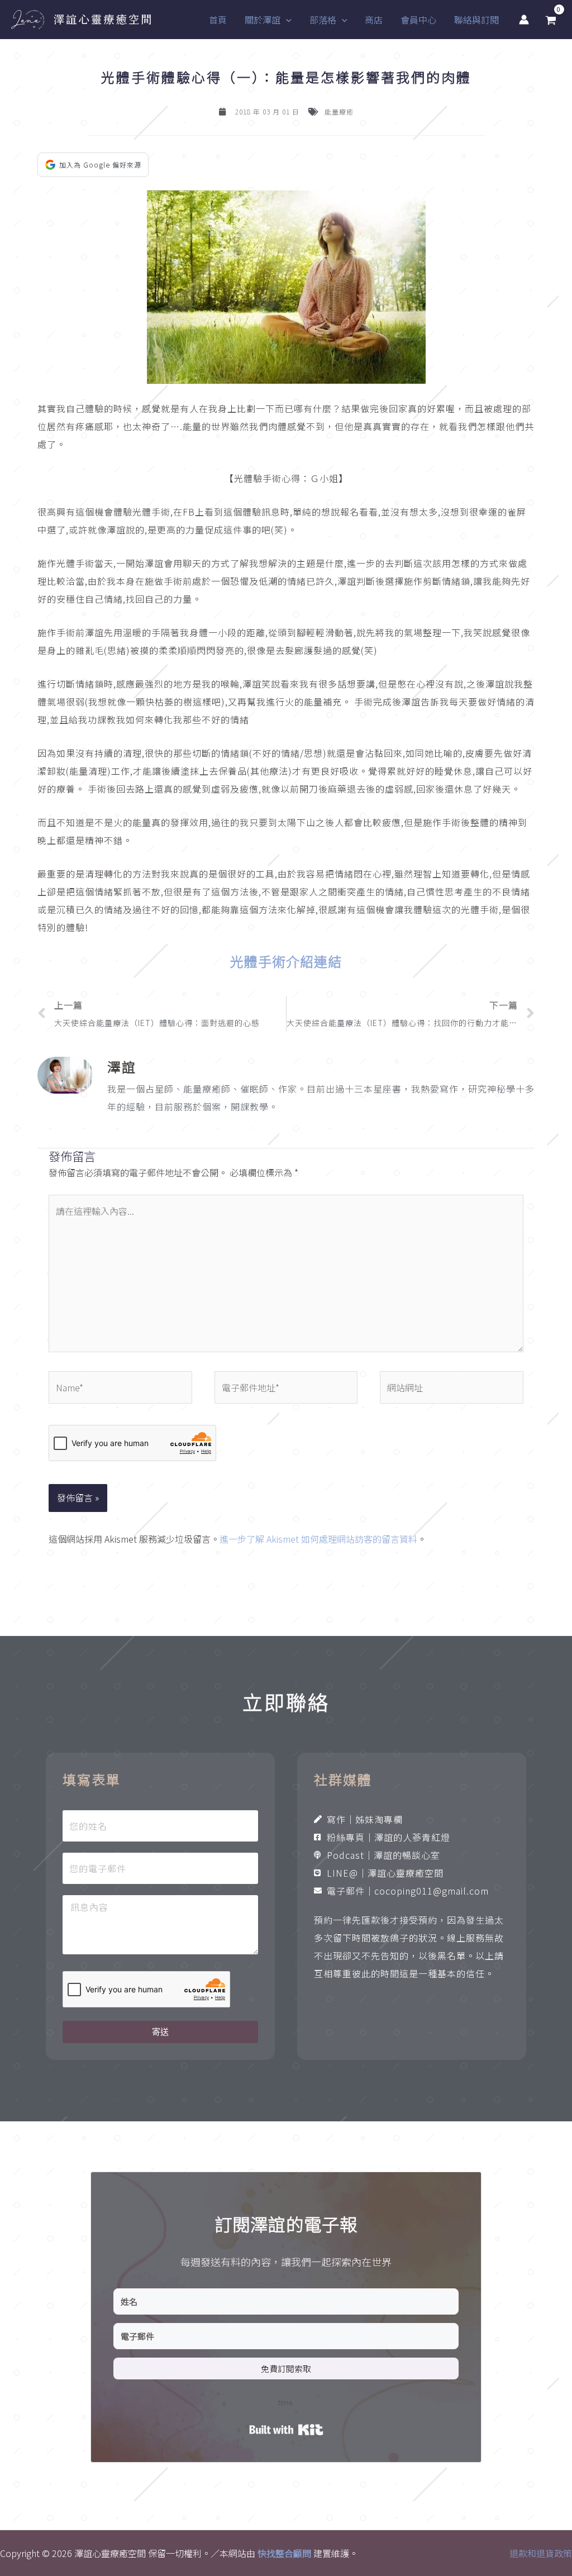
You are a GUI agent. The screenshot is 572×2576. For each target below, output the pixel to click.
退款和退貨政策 (541, 2553)
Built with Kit (286, 2430)
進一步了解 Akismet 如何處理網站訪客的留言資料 (318, 1539)
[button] (286, 20)
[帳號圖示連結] (524, 20)
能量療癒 (339, 111)
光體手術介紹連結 (286, 961)
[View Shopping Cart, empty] (550, 20)
